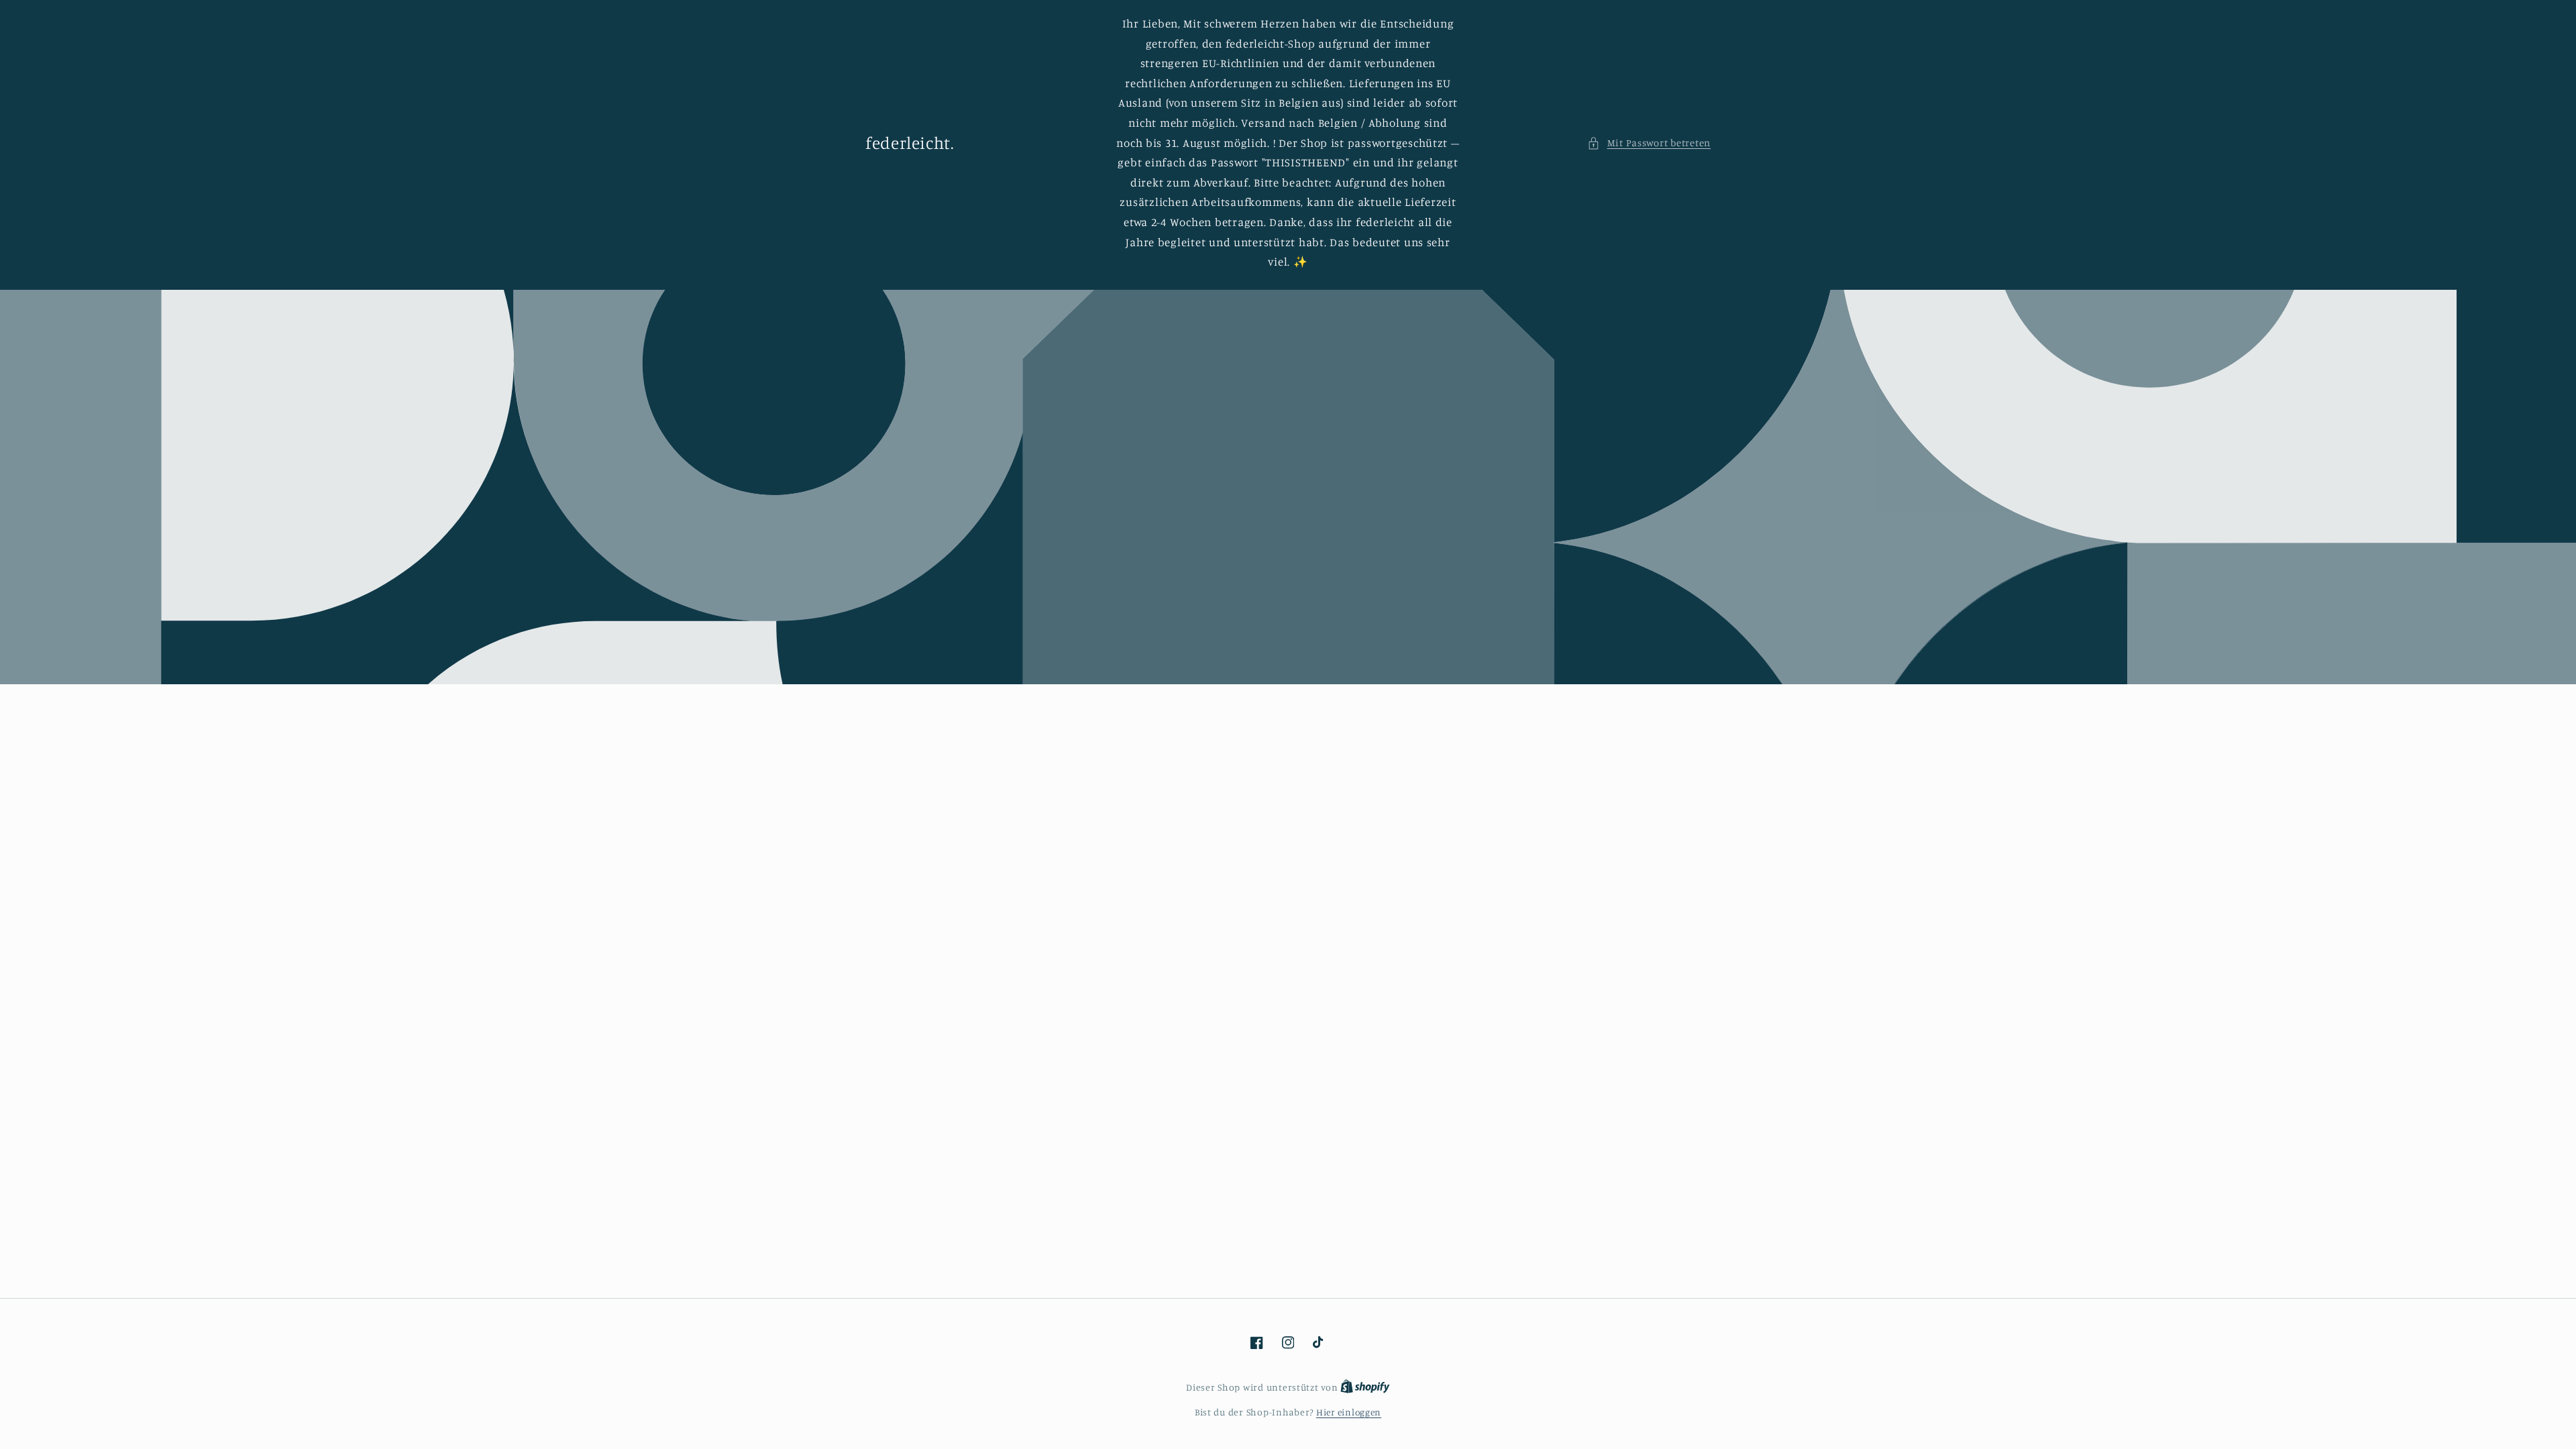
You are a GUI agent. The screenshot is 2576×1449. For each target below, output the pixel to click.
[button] (1649, 143)
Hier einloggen (1349, 1412)
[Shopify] (1365, 1387)
